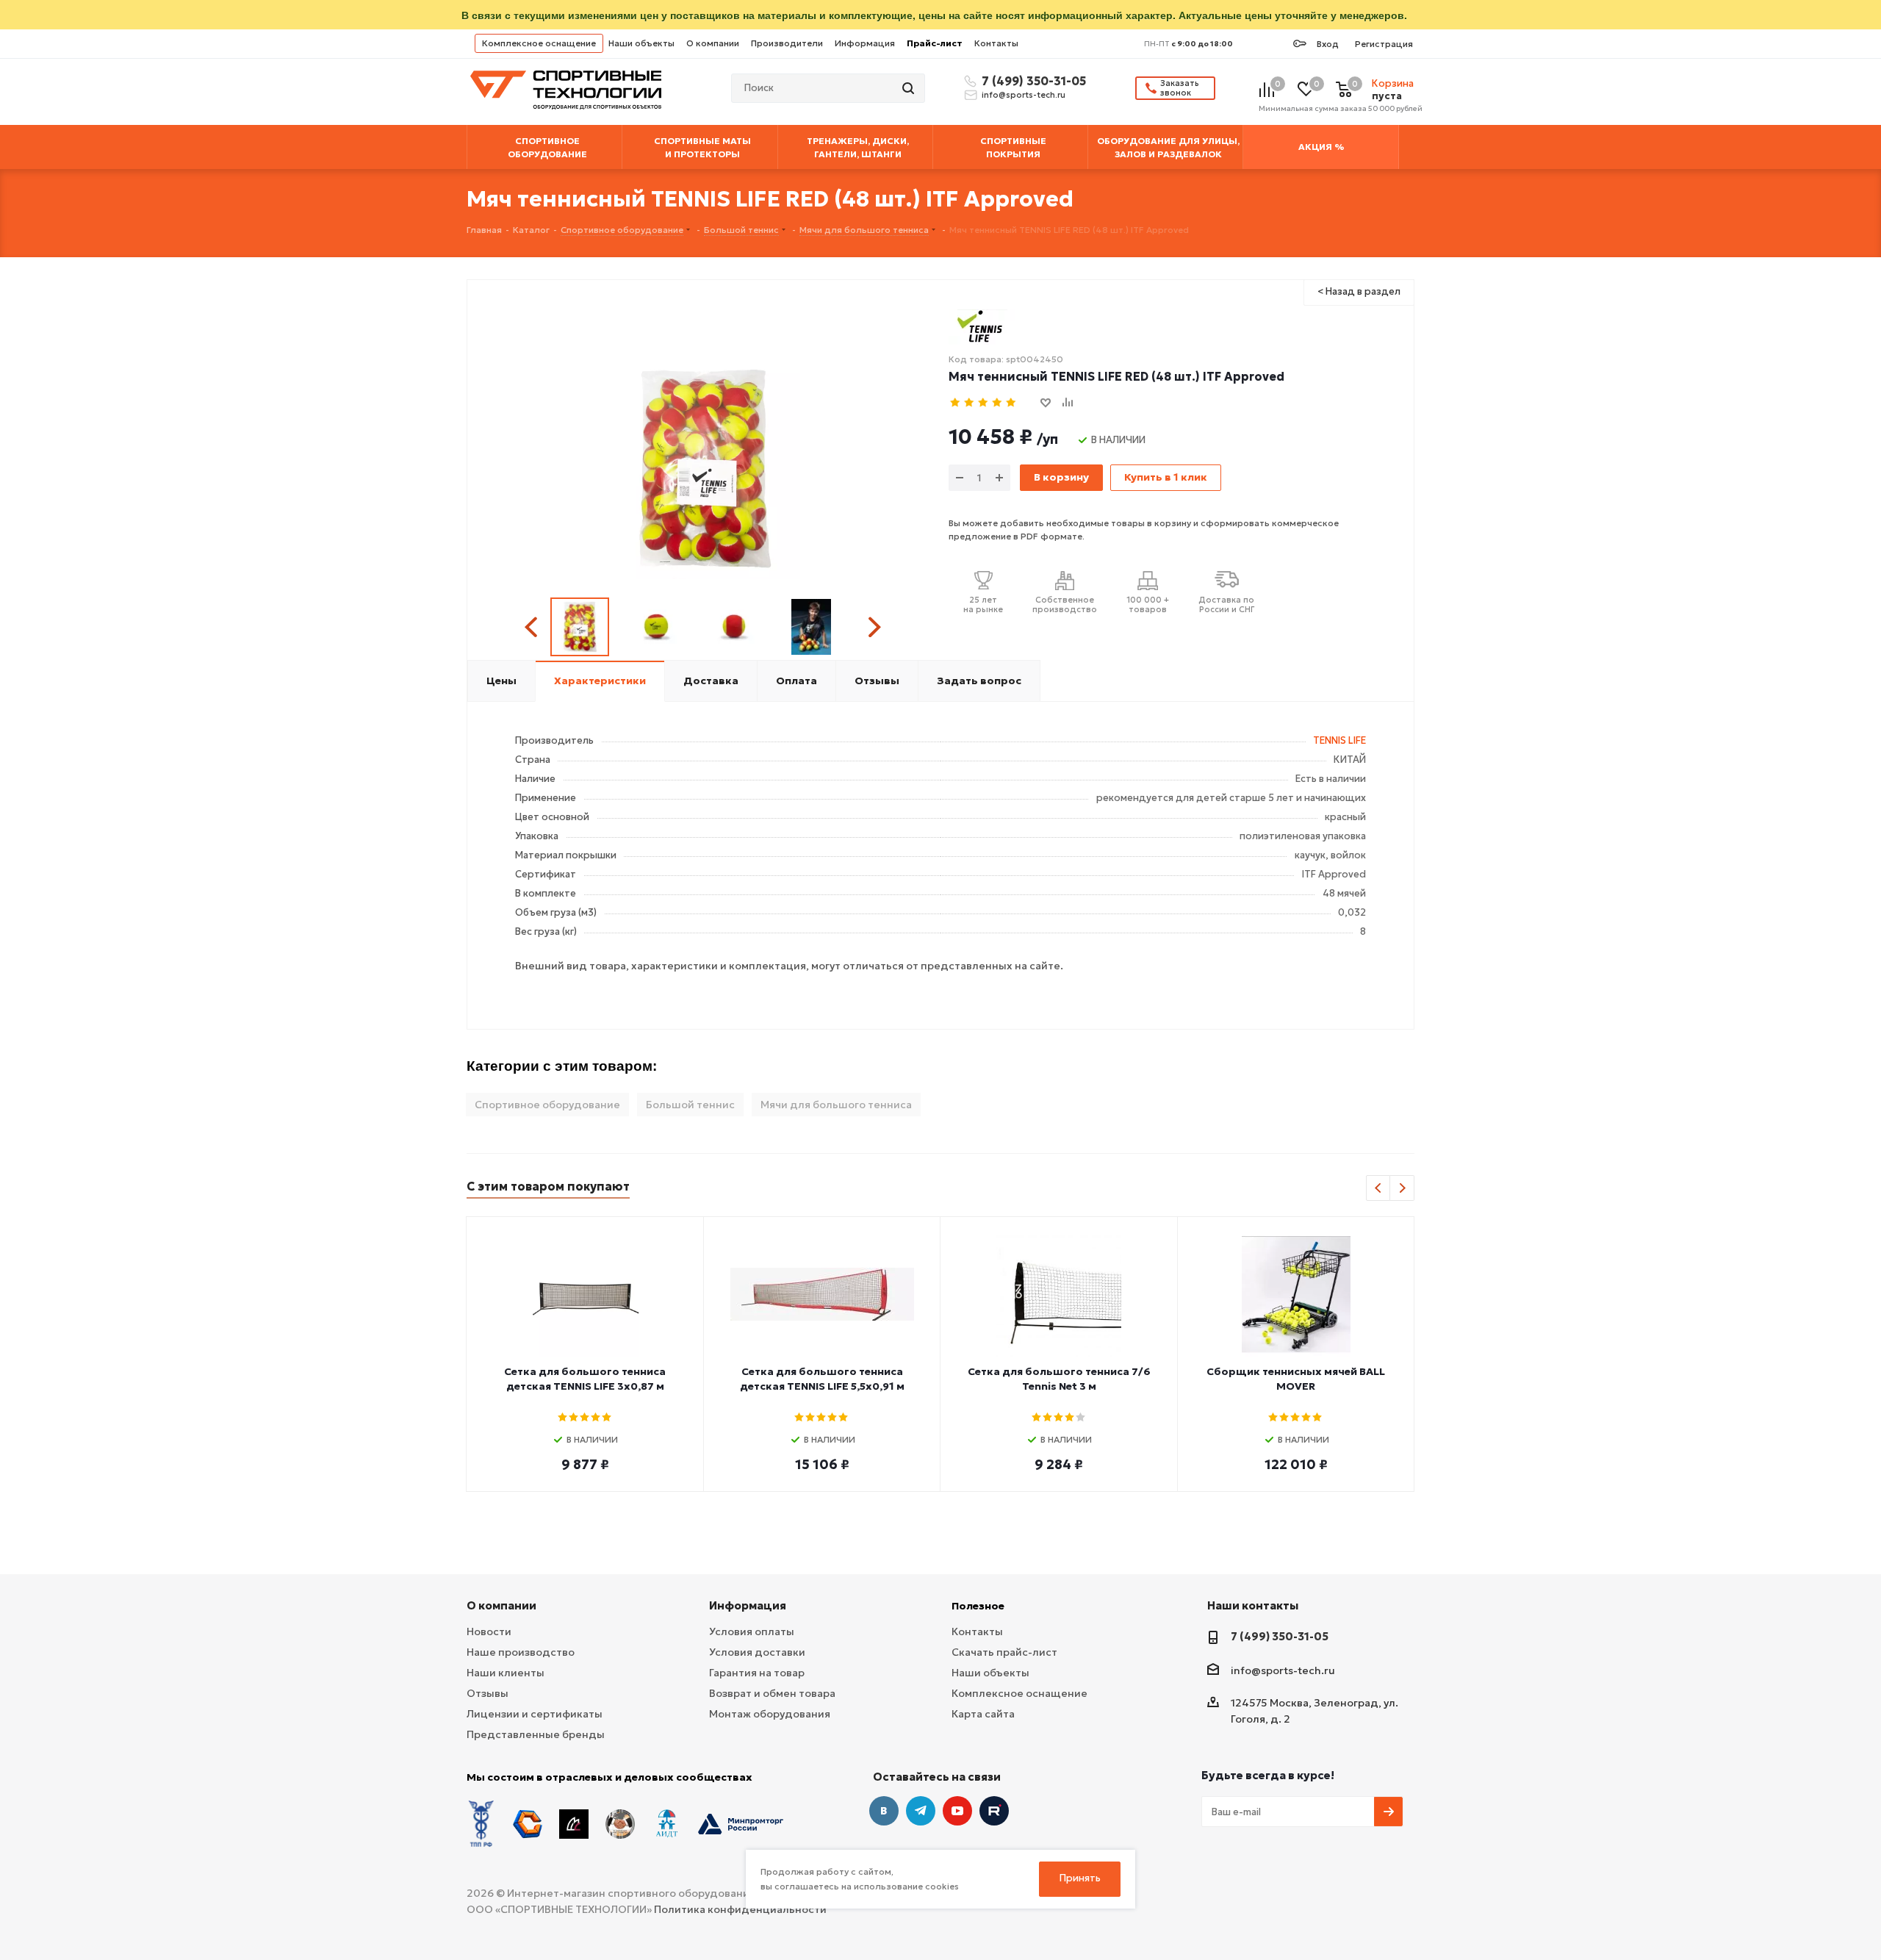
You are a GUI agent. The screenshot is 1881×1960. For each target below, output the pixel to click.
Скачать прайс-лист (1004, 1652)
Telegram (921, 1811)
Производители (787, 43)
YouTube (957, 1811)
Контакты (996, 43)
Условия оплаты (752, 1631)
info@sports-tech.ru (1024, 95)
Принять (1080, 1878)
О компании (713, 43)
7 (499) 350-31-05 (1032, 81)
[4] (997, 403)
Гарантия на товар (757, 1673)
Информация (865, 43)
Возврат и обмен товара (772, 1693)
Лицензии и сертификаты (535, 1714)
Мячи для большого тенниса (836, 1105)
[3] (983, 403)
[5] (1011, 403)
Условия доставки (757, 1652)
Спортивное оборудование (547, 1105)
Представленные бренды (536, 1734)
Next (874, 627)
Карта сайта (983, 1714)
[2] (970, 403)
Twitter (994, 1811)
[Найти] (910, 88)
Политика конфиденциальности (740, 1909)
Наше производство (521, 1652)
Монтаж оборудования (770, 1714)
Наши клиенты (506, 1673)
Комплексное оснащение (539, 43)
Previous (533, 627)
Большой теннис (690, 1105)
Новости (489, 1631)
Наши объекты (641, 43)
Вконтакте (884, 1811)
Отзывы (488, 1693)
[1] (956, 403)
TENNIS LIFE (1339, 740)
